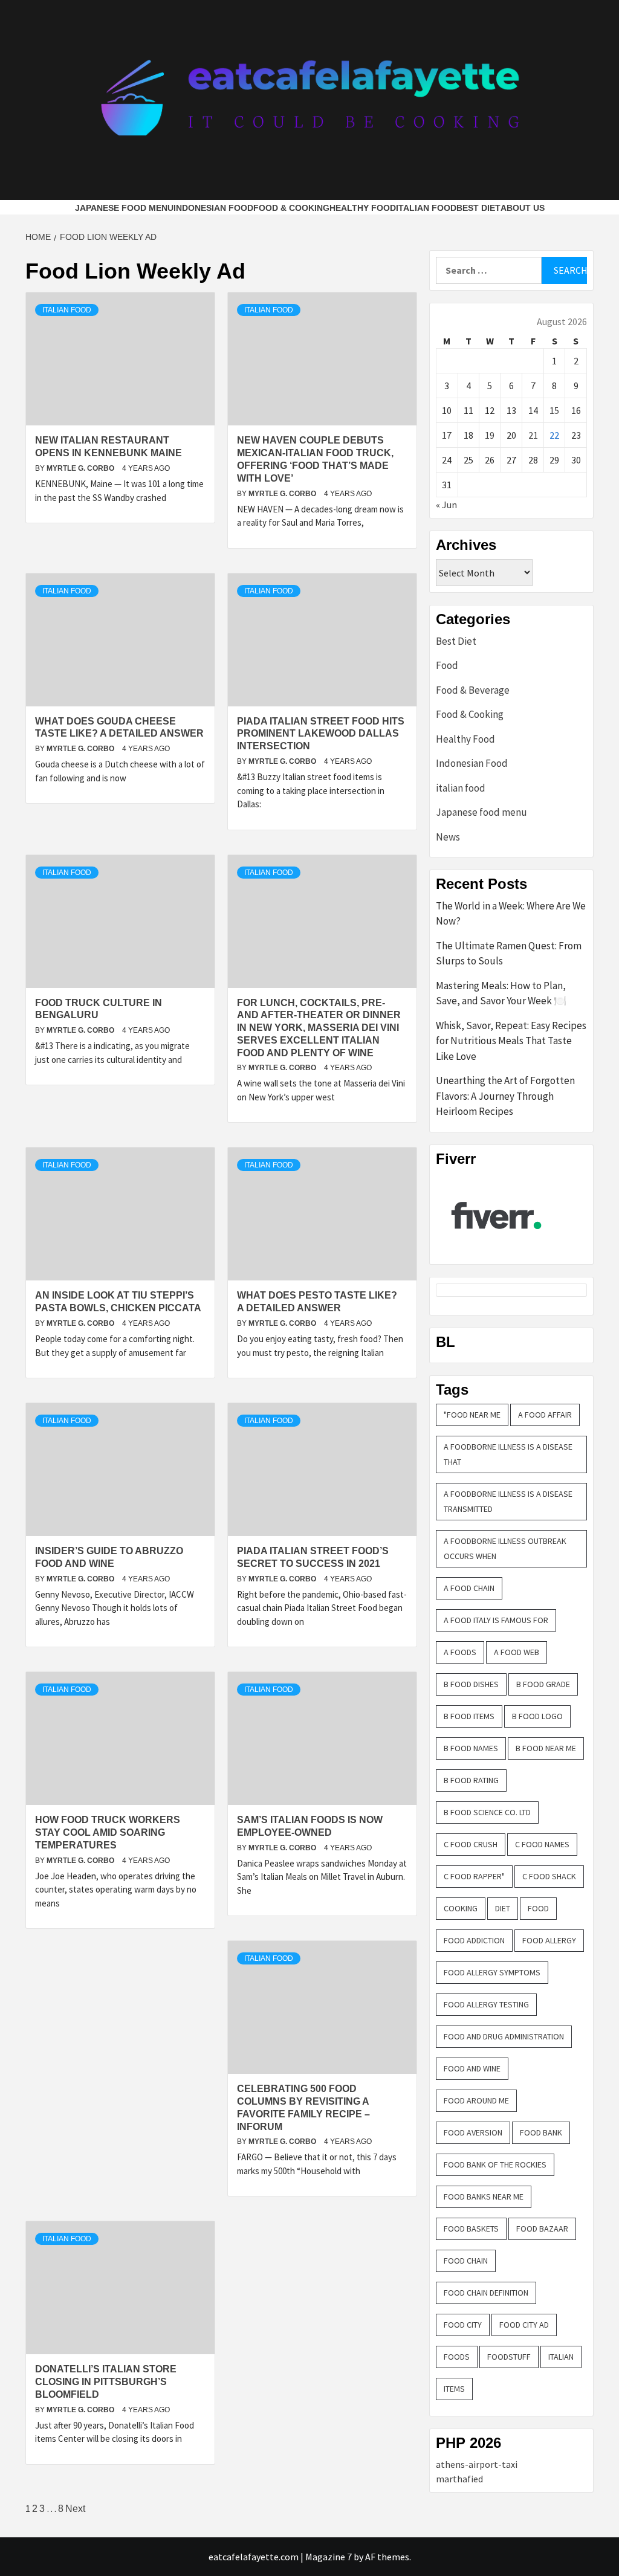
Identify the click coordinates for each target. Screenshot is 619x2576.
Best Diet (478, 208)
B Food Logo (537, 1716)
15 (554, 410)
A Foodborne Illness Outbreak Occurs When (505, 1548)
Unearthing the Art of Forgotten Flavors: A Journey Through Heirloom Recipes (505, 1096)
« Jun (446, 505)
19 (490, 435)
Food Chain (466, 2261)
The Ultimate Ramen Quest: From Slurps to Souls (509, 954)
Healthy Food (363, 208)
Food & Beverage (473, 690)
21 (533, 435)
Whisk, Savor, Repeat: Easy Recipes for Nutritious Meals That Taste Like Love (511, 1041)
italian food (426, 208)
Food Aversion (473, 2132)
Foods (457, 2357)
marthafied (459, 2479)
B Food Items (469, 1716)
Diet (503, 1908)
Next (75, 2509)
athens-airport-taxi (477, 2464)
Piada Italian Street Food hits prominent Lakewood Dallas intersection (321, 734)
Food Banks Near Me (484, 2197)
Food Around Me (476, 2100)
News (448, 837)
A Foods (460, 1652)
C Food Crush (471, 1844)
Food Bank (541, 2132)
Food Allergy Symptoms (492, 1972)
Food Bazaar (542, 2229)
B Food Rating (471, 1780)
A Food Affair (545, 1415)
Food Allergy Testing (486, 2004)
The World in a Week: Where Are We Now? (511, 914)
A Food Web (517, 1652)
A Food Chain (469, 1588)
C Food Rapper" (474, 1876)
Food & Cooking (291, 208)
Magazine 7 (329, 2557)
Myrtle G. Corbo (81, 468)
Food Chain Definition (486, 2293)
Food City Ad (524, 2325)
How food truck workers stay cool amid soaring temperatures (108, 1832)
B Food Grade (543, 1684)
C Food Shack (549, 1876)
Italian (561, 2357)
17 (447, 435)
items (454, 2389)
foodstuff (509, 2357)
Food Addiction (474, 1940)
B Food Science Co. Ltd (487, 1812)
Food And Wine (472, 2068)
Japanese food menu (124, 208)
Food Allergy (549, 1940)
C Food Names (542, 1844)
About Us (523, 208)
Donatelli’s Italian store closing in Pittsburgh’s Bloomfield (106, 2382)
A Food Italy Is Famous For (496, 1620)
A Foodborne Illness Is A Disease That (508, 1454)
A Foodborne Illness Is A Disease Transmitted (508, 1501)
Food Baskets (471, 2229)
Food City (463, 2325)
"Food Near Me (472, 1415)
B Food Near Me (546, 1748)
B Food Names (471, 1748)
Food (447, 665)
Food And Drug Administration (504, 2036)
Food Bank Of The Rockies (495, 2164)
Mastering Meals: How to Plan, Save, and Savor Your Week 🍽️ (501, 993)
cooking (461, 1908)
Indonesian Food (213, 208)
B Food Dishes (471, 1684)
